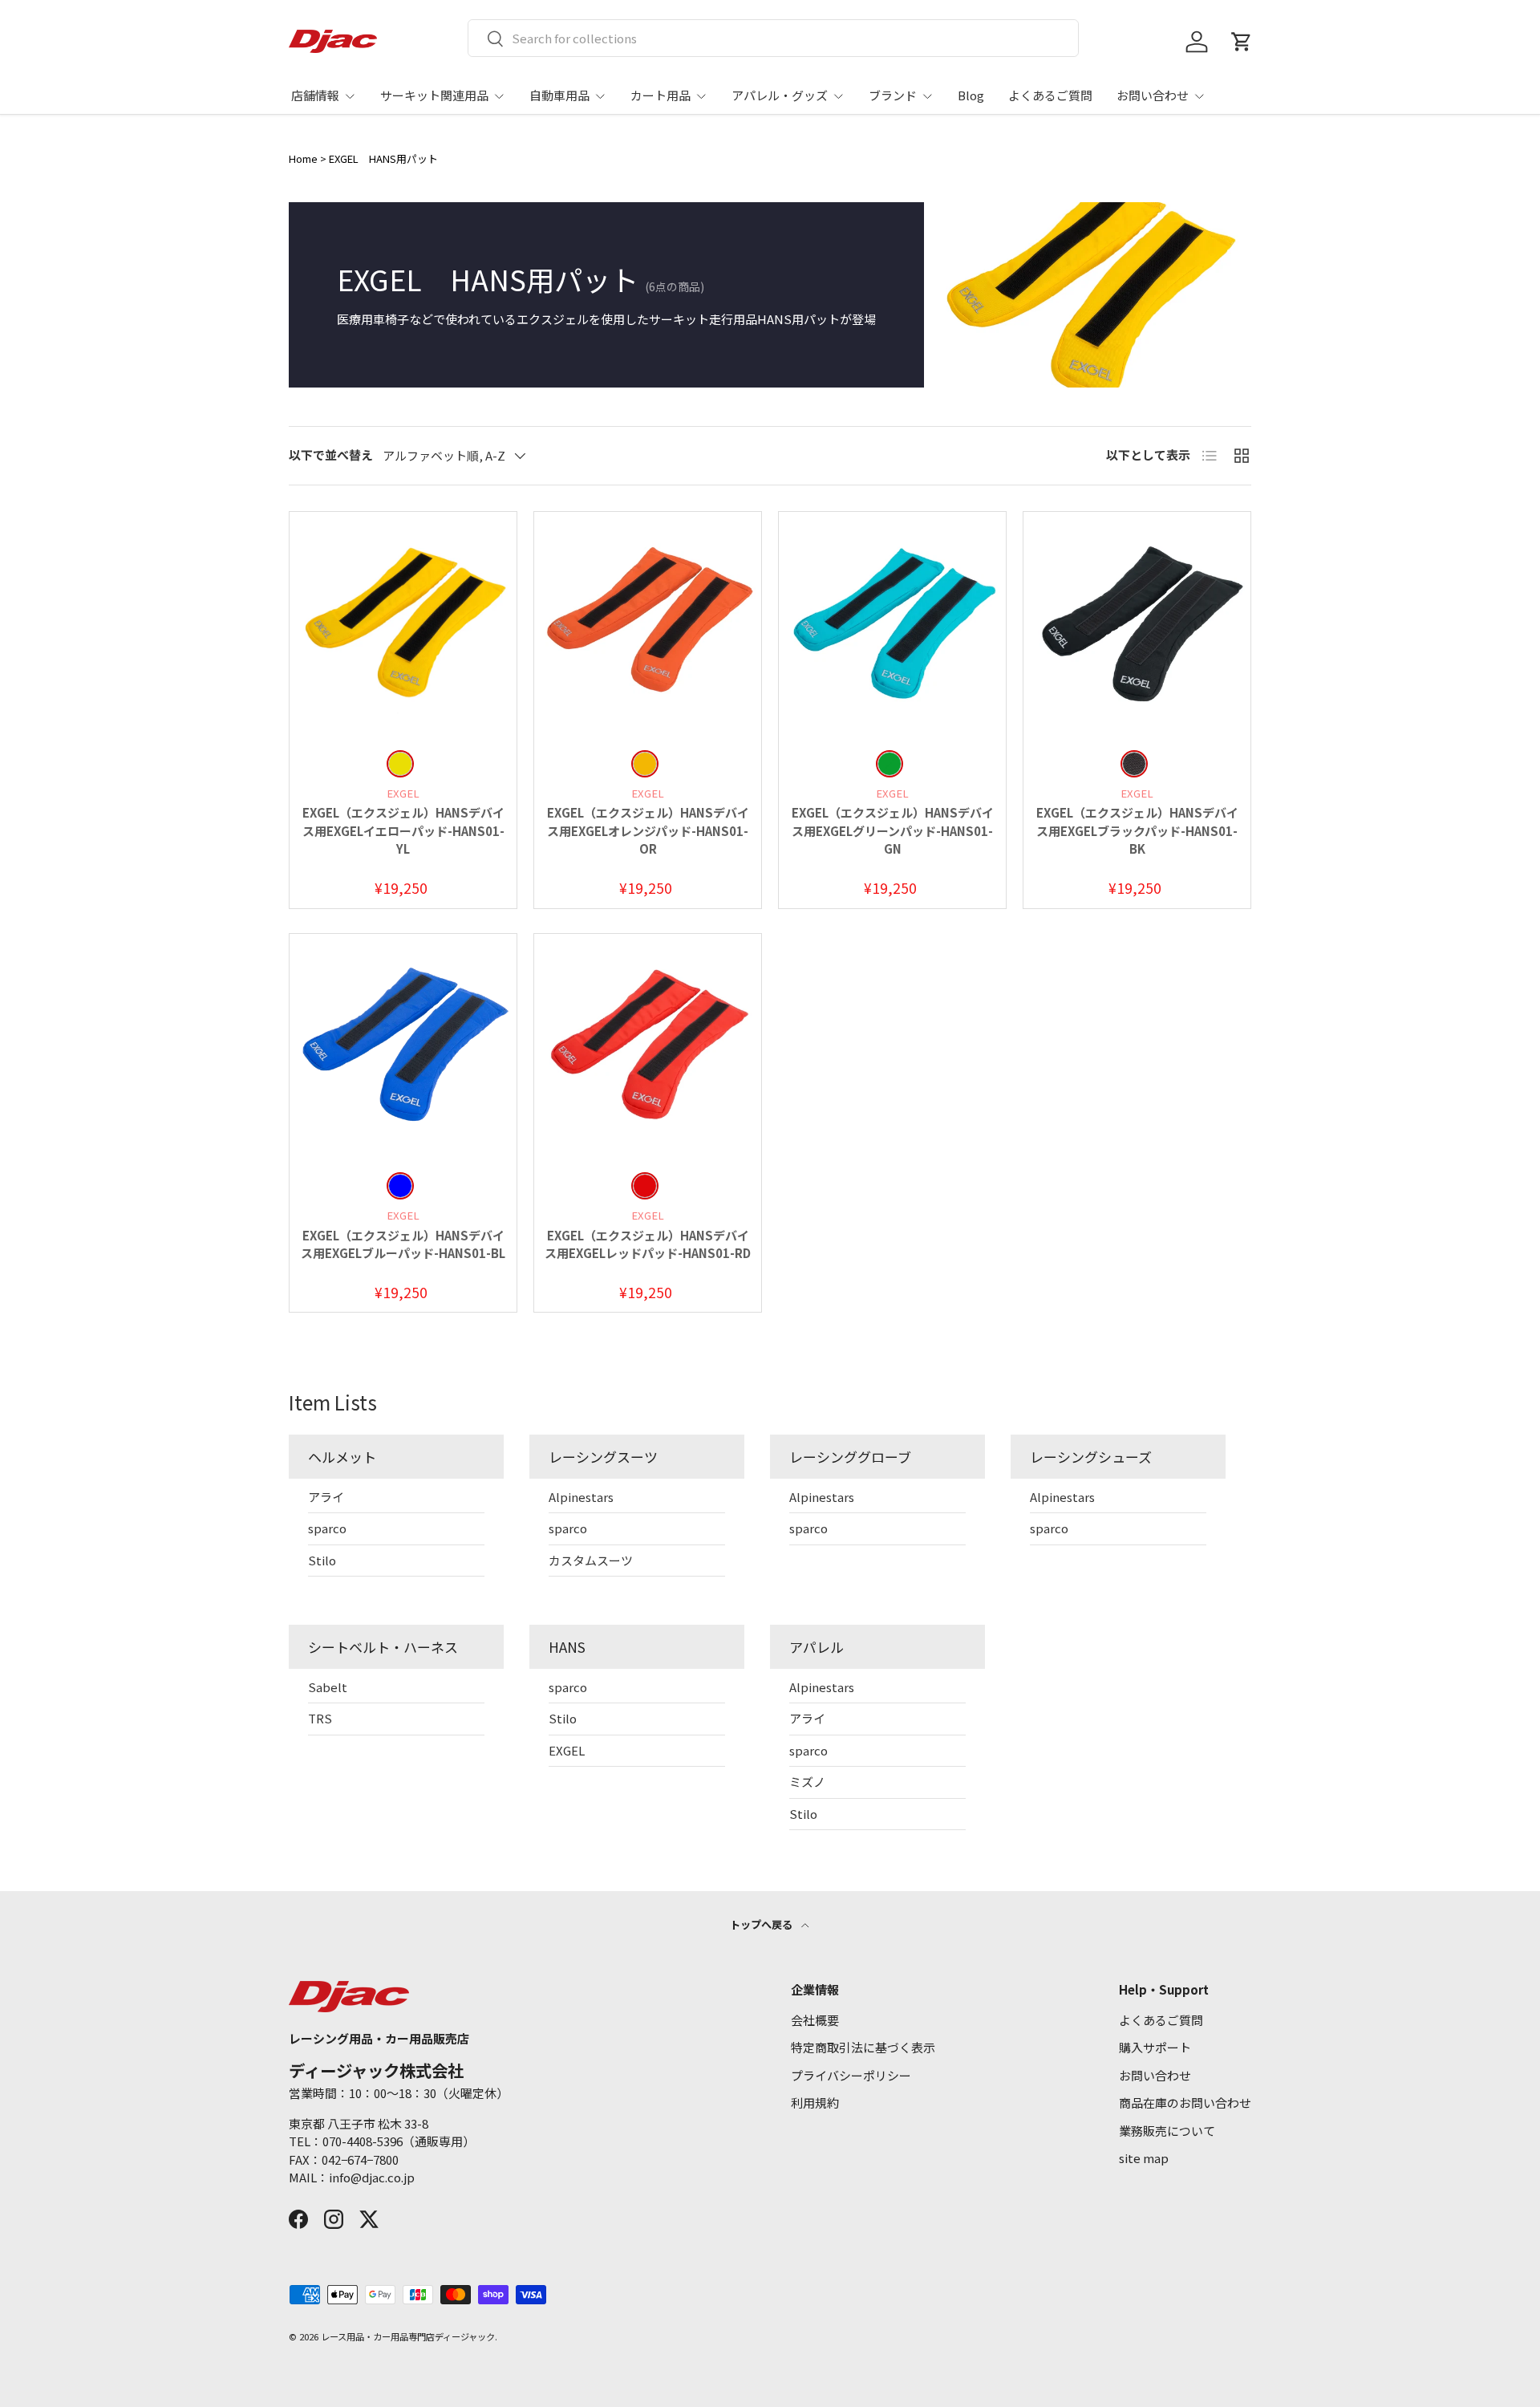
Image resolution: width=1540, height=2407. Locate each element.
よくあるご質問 (1050, 95)
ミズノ (807, 1782)
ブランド (893, 95)
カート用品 (661, 95)
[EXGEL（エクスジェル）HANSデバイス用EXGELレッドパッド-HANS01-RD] (648, 1047)
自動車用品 (559, 95)
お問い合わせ (1153, 95)
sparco (327, 1528)
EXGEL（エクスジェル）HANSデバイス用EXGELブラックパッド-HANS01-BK (1137, 830)
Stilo (322, 1560)
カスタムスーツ (591, 1560)
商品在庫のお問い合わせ (1185, 2103)
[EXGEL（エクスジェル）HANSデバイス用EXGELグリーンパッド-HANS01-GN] (892, 625)
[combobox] (774, 38)
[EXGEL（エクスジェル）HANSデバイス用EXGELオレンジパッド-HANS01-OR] (648, 625)
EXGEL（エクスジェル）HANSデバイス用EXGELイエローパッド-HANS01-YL (403, 830)
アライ (326, 1497)
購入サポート (1155, 2047)
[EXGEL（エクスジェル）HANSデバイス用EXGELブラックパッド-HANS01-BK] (1137, 625)
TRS (320, 1718)
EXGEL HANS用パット (383, 158)
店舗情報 (315, 95)
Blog (971, 95)
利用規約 (815, 2103)
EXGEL (567, 1750)
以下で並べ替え (331, 455)
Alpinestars (581, 1497)
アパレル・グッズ (780, 95)
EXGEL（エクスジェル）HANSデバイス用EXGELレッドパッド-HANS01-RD (648, 1244)
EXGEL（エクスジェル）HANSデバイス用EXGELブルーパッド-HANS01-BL (403, 1244)
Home (303, 158)
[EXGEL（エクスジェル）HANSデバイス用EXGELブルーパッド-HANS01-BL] (403, 1047)
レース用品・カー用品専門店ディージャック (408, 2336)
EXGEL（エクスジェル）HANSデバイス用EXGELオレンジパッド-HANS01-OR (648, 830)
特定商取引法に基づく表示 (863, 2047)
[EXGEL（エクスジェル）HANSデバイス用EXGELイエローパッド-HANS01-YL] (403, 625)
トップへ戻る (762, 1924)
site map (1144, 2158)
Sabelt (328, 1687)
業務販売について (1167, 2131)
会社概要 (815, 2020)
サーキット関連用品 (434, 95)
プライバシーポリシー (851, 2075)
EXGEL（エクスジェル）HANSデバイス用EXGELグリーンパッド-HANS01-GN (893, 830)
